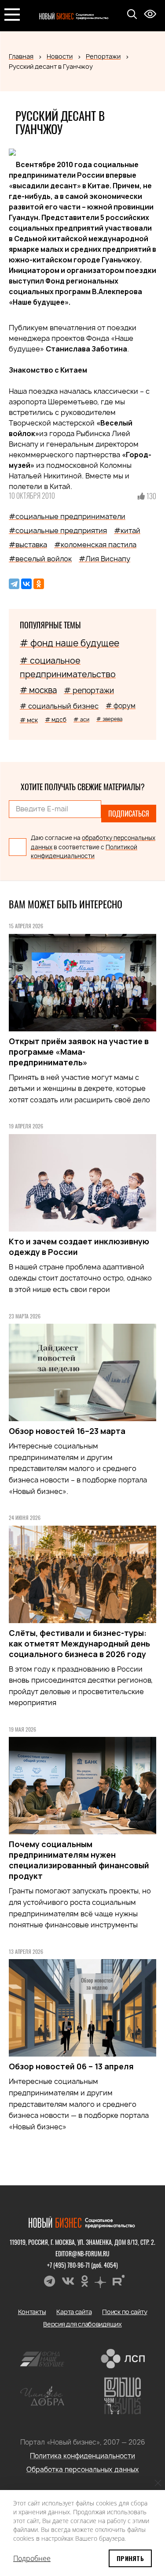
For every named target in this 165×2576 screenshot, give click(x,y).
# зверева (109, 719)
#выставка (28, 545)
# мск (29, 720)
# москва (38, 690)
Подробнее (32, 2558)
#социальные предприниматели (67, 516)
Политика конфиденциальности (82, 2456)
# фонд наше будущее (70, 643)
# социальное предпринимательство (68, 667)
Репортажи (103, 56)
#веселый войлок (40, 559)
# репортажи (89, 690)
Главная (21, 56)
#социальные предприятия (58, 530)
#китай (127, 530)
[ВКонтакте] (26, 584)
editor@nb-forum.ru (82, 2253)
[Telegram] (14, 584)
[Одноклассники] (39, 584)
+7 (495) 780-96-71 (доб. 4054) (82, 2265)
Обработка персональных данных (83, 2470)
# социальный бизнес (59, 706)
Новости (60, 56)
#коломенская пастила (95, 545)
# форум (121, 706)
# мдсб (56, 720)
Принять (130, 2558)
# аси (81, 719)
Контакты (32, 2312)
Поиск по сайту (125, 2312)
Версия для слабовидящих (82, 2324)
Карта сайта (74, 2312)
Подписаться (129, 814)
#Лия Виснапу (104, 559)
